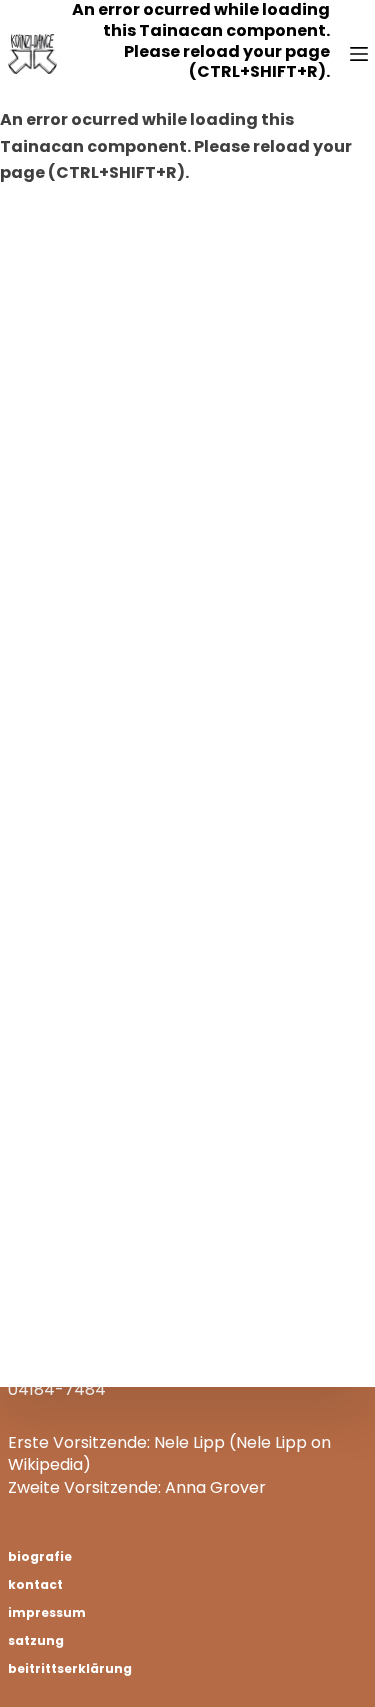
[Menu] (359, 54)
